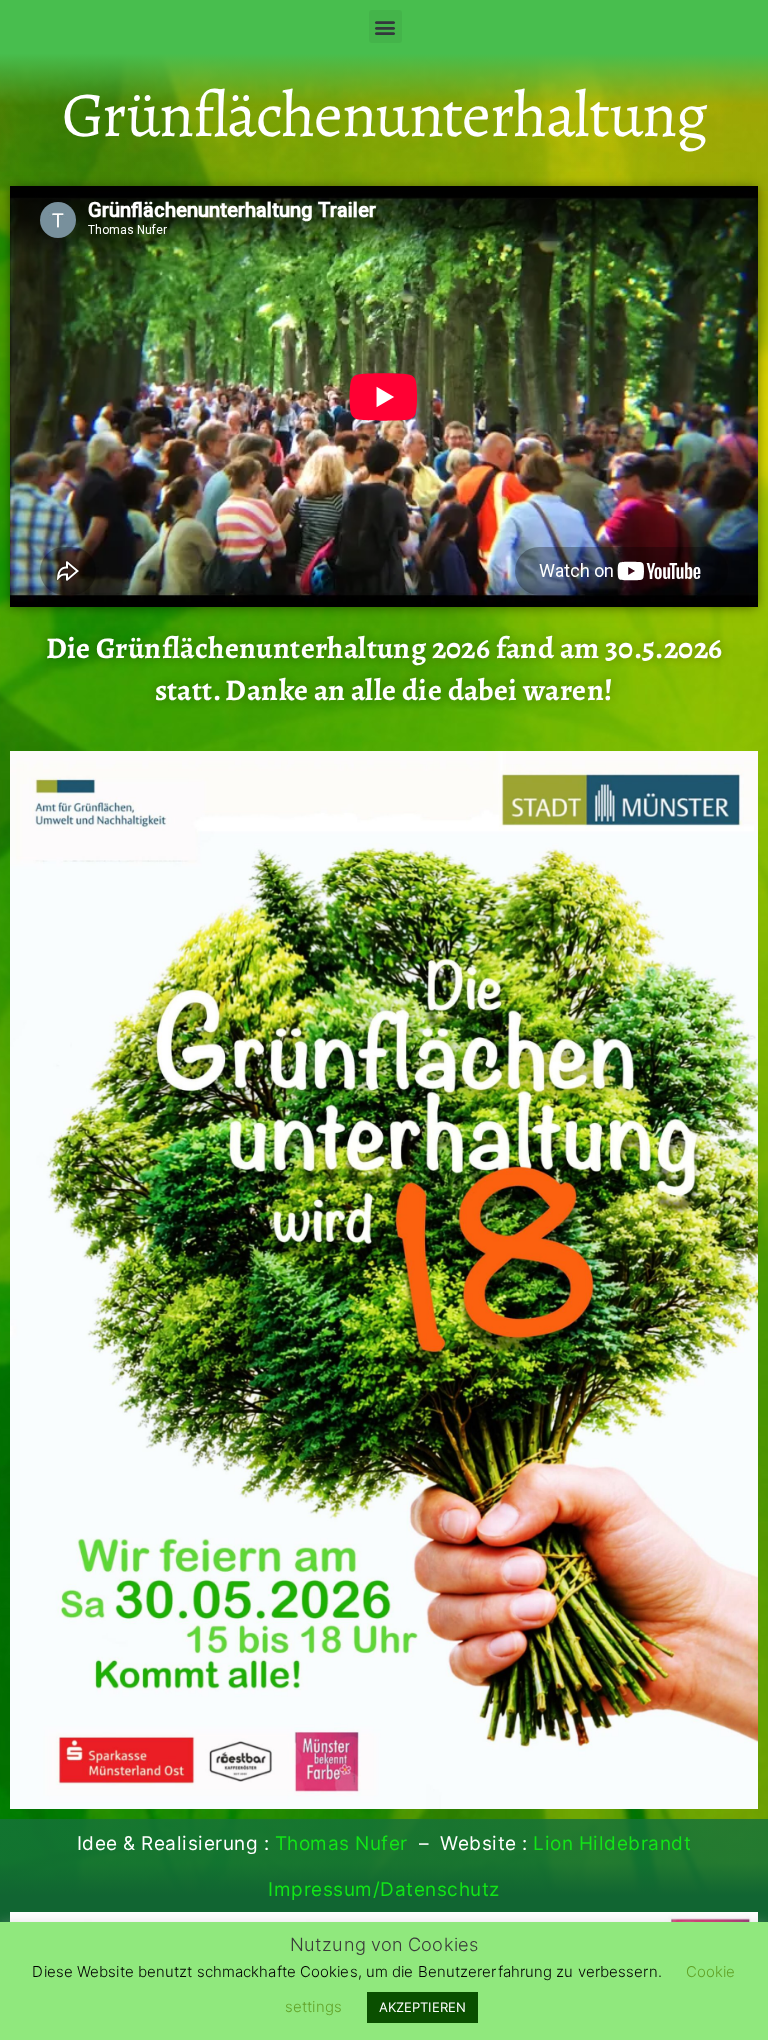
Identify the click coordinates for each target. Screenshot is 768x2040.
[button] (385, 26)
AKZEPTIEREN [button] (422, 2007)
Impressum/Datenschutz (384, 1889)
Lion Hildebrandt (612, 1843)
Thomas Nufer (341, 1843)
